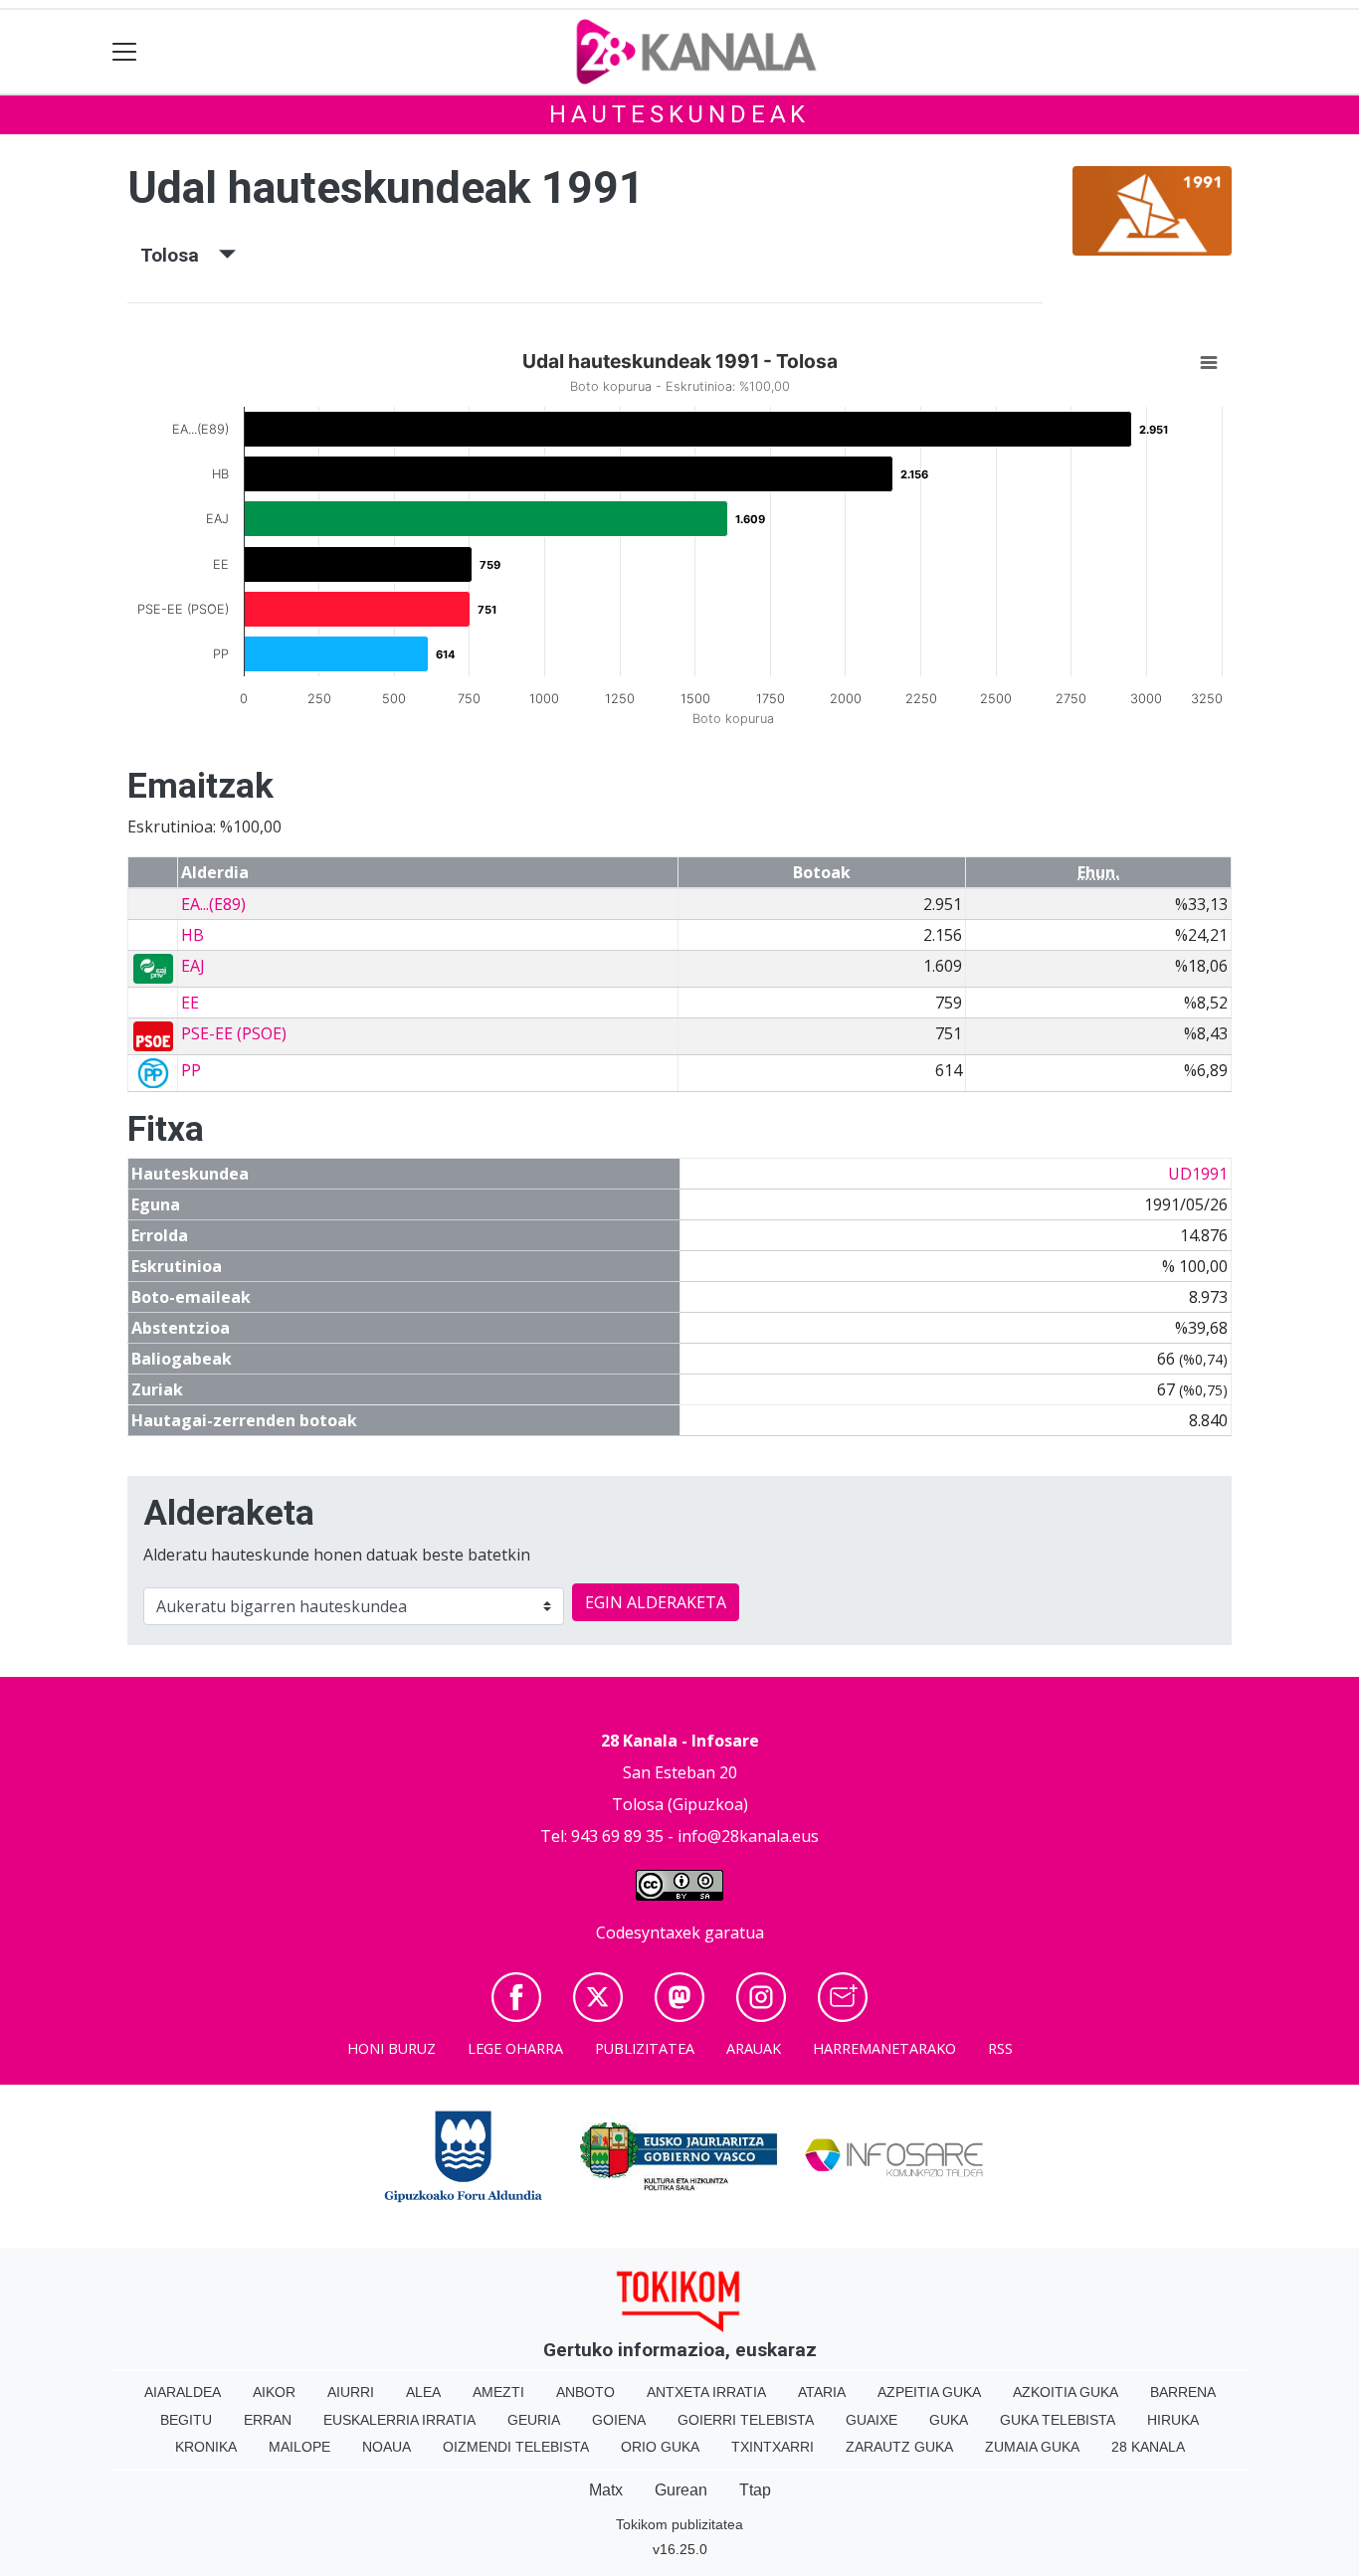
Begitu (186, 2420)
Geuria (534, 2420)
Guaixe (872, 2420)
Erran (268, 2420)
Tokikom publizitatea (679, 2524)
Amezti (498, 2392)
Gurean (681, 2490)
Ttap (755, 2490)
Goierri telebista (746, 2420)
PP (191, 1070)
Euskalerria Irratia (399, 2420)
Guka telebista (1058, 2420)
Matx (606, 2490)
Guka (949, 2420)
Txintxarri (773, 2447)
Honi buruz (391, 2048)
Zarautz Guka (899, 2447)
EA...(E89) (213, 904)
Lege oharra (515, 2048)
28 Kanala (1148, 2447)
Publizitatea (645, 2048)
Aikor (274, 2392)
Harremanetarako (884, 2048)
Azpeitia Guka (929, 2392)
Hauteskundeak (679, 114)
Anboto (585, 2392)
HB (193, 935)
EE (190, 1003)
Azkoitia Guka (1066, 2392)
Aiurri (351, 2392)
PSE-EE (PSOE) (234, 1033)
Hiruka (1173, 2420)
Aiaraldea (183, 2392)
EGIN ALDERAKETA (656, 1602)
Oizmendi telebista (516, 2447)
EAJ (193, 966)
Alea (423, 2392)
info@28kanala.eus (748, 1836)
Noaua (387, 2447)
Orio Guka (660, 2447)
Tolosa (180, 255)
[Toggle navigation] (125, 52)
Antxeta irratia (706, 2392)
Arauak (754, 2048)
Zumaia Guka (1032, 2447)
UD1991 (1198, 1174)
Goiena (619, 2420)
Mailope (299, 2447)
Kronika (206, 2447)
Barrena (1183, 2392)
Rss (1000, 2048)
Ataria (822, 2392)
